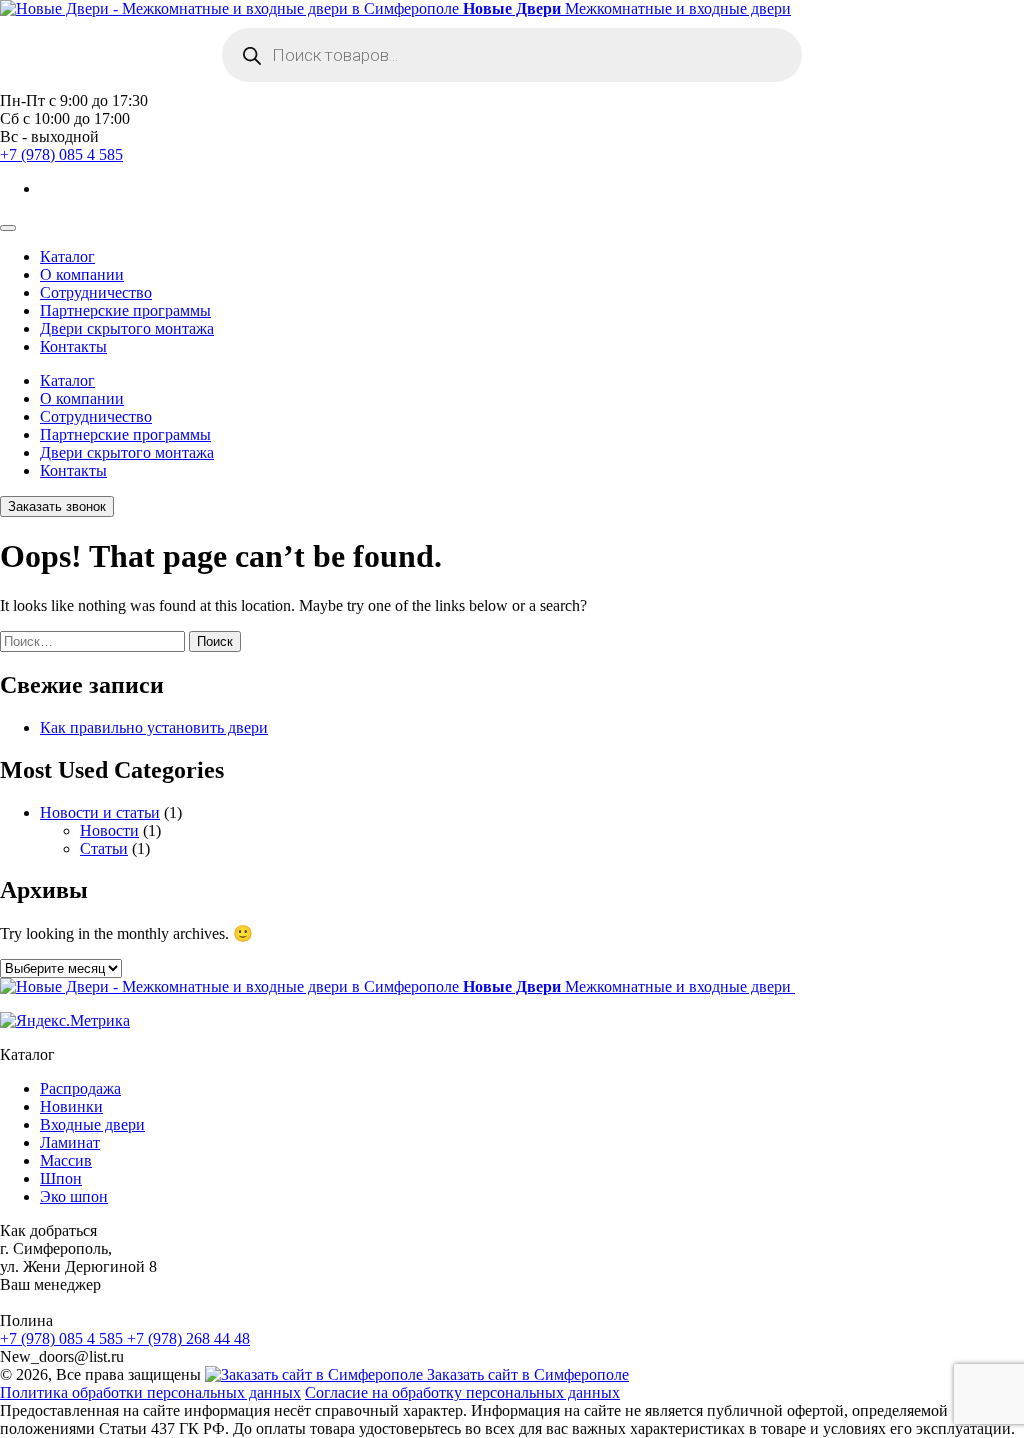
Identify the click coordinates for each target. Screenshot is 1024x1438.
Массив (66, 1160)
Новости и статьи (100, 812)
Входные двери (92, 1124)
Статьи (104, 848)
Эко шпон (74, 1196)
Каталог (67, 256)
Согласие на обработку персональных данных (462, 1392)
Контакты (73, 346)
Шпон (61, 1178)
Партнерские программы (125, 310)
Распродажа (80, 1088)
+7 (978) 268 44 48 (188, 1338)
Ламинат (70, 1142)
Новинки (71, 1106)
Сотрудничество (96, 292)
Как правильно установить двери (154, 727)
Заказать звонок (57, 506)
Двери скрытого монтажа (127, 328)
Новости (109, 830)
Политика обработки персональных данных (150, 1392)
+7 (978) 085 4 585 (61, 154)
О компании (82, 274)
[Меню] (8, 228)
